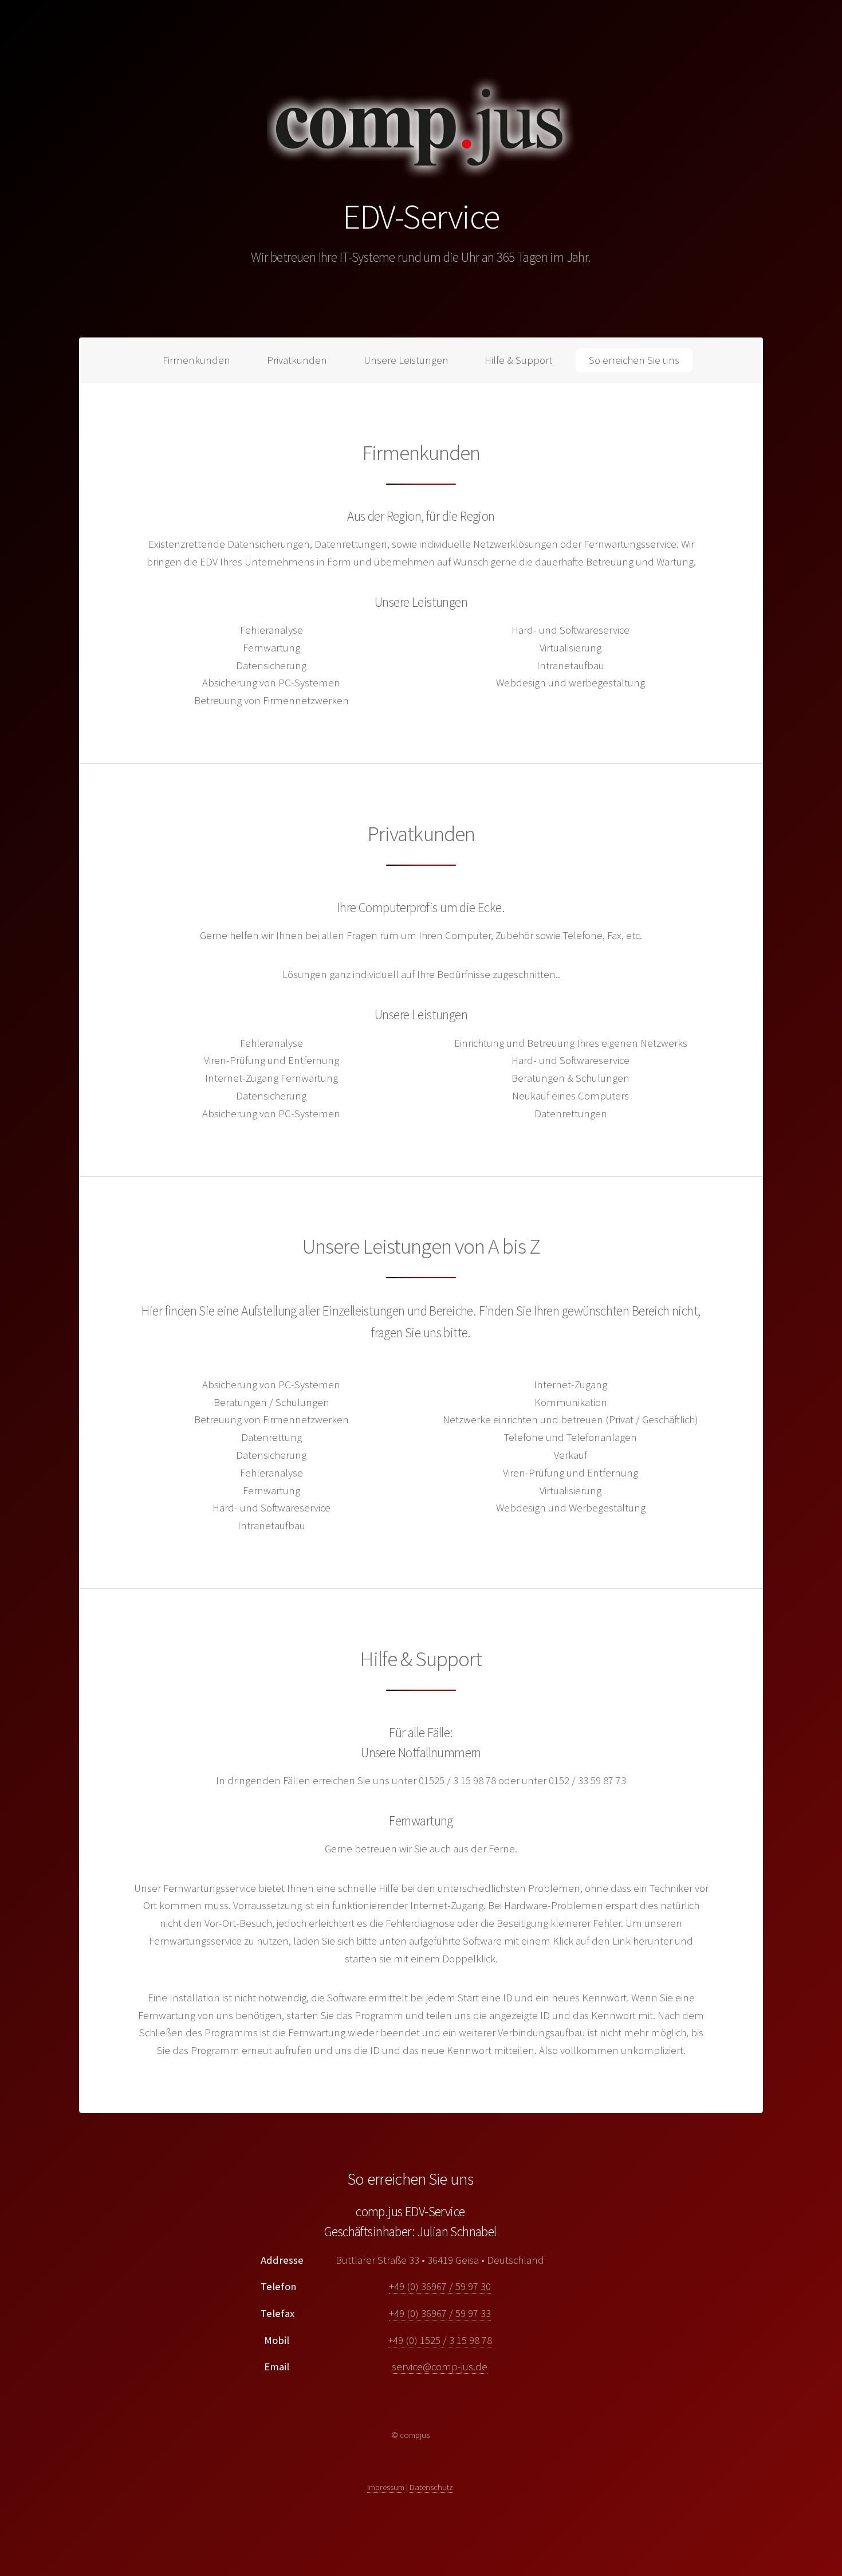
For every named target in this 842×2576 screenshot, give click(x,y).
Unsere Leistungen (406, 360)
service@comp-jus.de (440, 2367)
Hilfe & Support (518, 360)
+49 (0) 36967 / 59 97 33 (440, 2313)
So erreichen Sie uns (634, 360)
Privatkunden (297, 360)
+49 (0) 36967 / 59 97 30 (440, 2286)
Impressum (386, 2487)
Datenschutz (431, 2487)
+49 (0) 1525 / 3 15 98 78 (440, 2340)
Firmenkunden (196, 360)
